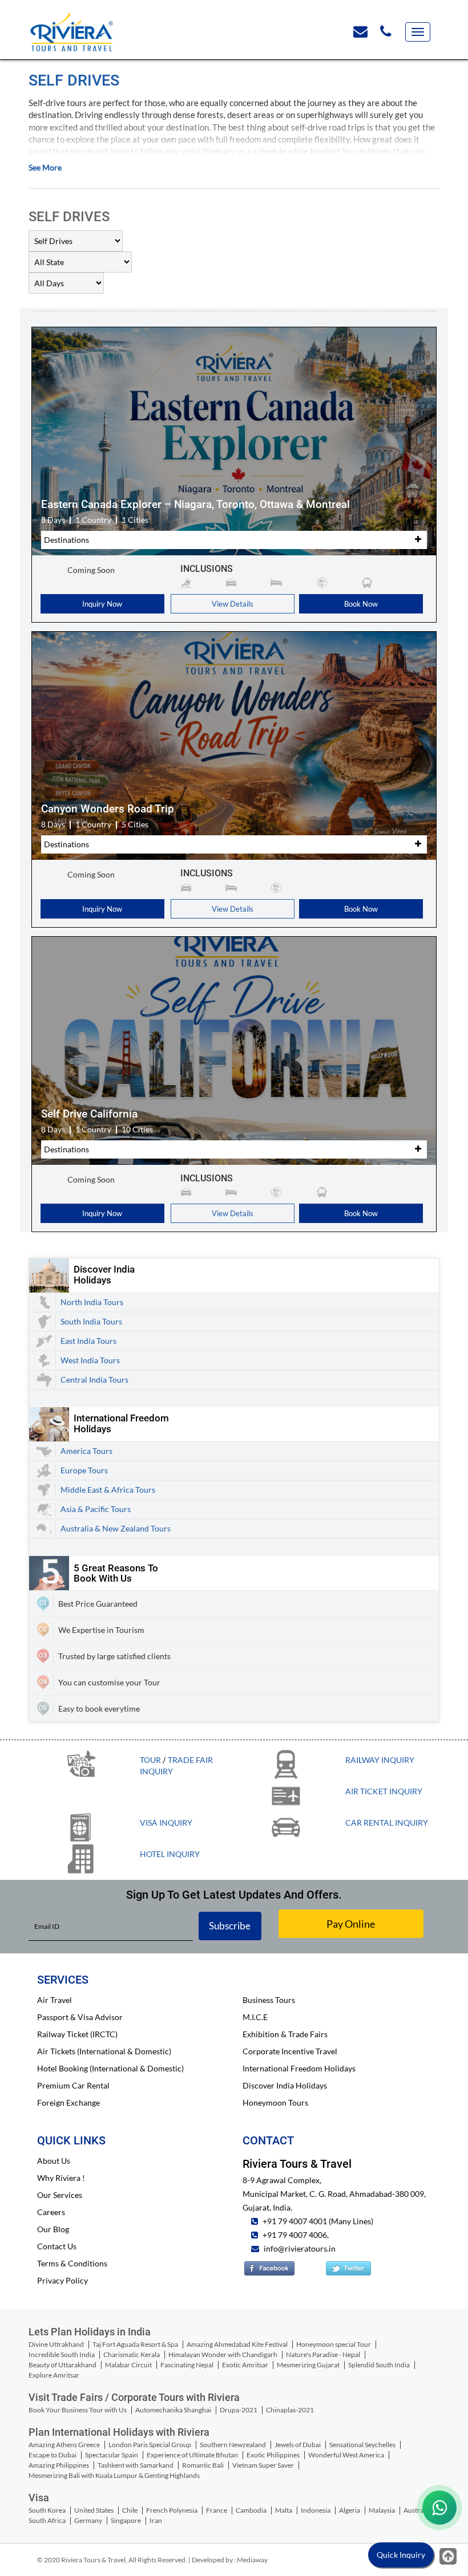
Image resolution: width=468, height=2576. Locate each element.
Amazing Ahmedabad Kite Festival (237, 2344)
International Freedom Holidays (299, 2068)
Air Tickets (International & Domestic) (104, 2051)
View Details (233, 604)
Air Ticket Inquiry (384, 1791)
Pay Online (351, 1924)
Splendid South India (379, 2365)
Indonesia (316, 2510)
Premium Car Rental (73, 2085)
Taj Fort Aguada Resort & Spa (135, 2344)
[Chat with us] (439, 2508)
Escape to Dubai (53, 2455)
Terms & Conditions (72, 2263)
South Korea (47, 2510)
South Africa (47, 2520)
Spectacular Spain (112, 2455)
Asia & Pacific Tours (96, 1509)
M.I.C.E (255, 2017)
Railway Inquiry (380, 1760)
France (217, 2510)
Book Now (361, 604)
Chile (130, 2510)
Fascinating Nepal (187, 2365)
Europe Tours (84, 1470)
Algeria (350, 2510)
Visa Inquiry (166, 1823)
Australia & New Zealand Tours (116, 1528)
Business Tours (269, 2000)
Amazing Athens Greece (64, 2445)
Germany (88, 2520)
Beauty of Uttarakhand (62, 2365)
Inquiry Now (102, 604)
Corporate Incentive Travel (290, 2051)
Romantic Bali (203, 2465)
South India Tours (91, 1321)
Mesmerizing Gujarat (308, 2365)
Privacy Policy (62, 2280)
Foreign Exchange (68, 2102)
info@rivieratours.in (300, 2248)
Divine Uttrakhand (56, 2344)
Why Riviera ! (61, 2178)
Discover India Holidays (285, 2085)
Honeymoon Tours (275, 2102)
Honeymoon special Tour (334, 2344)
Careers (51, 2212)
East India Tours (88, 1341)
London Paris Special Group (150, 2445)
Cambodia (251, 2510)
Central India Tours (94, 1380)
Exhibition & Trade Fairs (285, 2034)
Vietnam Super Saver (263, 2465)
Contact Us (57, 2246)
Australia (417, 2510)
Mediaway (252, 2560)
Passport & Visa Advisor (80, 2017)
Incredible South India (62, 2354)
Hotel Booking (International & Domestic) (110, 2068)
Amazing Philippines (59, 2465)
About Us (54, 2161)
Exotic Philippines (273, 2455)
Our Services (60, 2195)
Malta (284, 2510)
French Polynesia (172, 2510)
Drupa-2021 (239, 2410)
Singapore (126, 2520)
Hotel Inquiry (170, 1854)
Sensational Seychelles (362, 2445)
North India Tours (92, 1302)
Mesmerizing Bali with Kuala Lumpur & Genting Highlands (114, 2475)
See (45, 167)
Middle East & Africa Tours (108, 1490)
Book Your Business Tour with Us (78, 2410)
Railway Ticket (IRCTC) (77, 2034)
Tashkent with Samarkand (136, 2465)
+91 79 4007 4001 (294, 2221)
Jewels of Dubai (298, 2445)
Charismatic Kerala (132, 2354)
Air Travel (55, 2000)
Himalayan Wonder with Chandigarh (223, 2354)
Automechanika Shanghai (173, 2410)
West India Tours (90, 1360)
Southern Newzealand (233, 2445)
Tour (150, 1760)
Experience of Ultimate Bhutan (192, 2455)
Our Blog (53, 2229)
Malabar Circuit (128, 2365)
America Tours (86, 1451)
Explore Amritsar (54, 2375)
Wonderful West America (346, 2455)
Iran (156, 2520)
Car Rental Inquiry (387, 1823)
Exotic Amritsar (245, 2365)
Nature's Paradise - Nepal (323, 2354)
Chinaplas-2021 (290, 2410)
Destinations (66, 540)
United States (94, 2510)
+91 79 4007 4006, (295, 2235)
